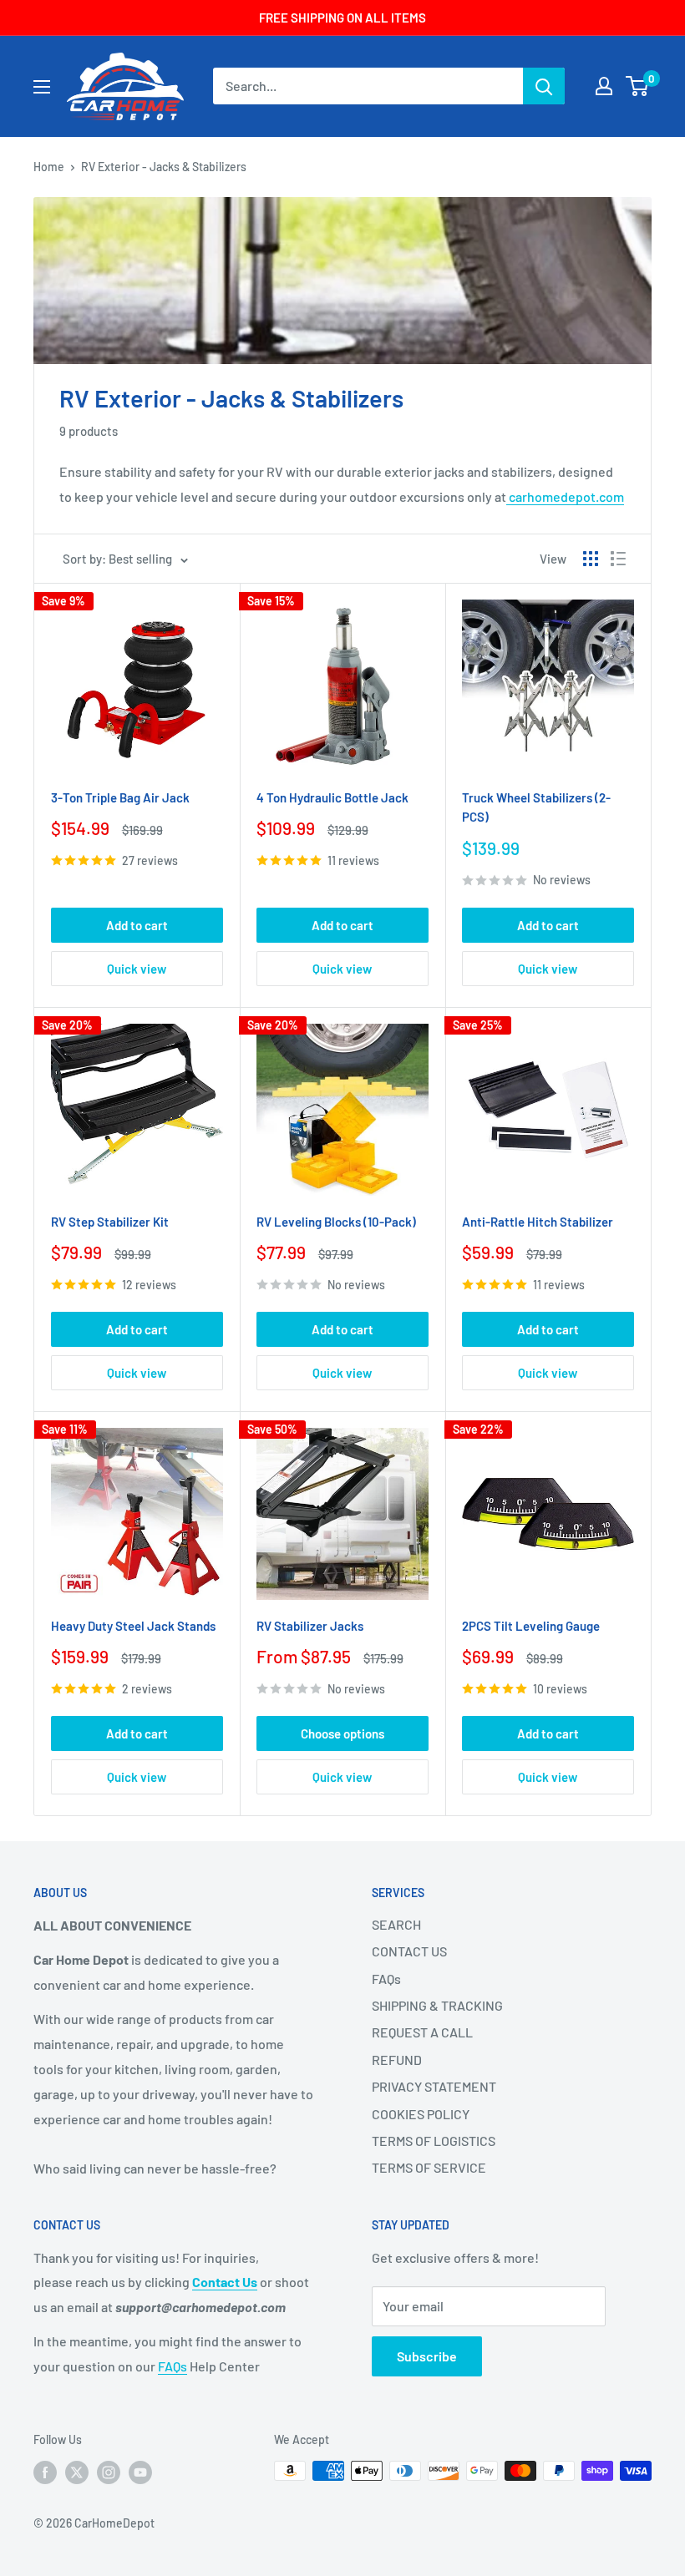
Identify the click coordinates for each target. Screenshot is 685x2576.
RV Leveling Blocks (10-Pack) (336, 1222)
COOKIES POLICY (421, 2114)
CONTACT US (409, 1951)
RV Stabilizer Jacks (310, 1626)
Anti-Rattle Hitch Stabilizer (538, 1222)
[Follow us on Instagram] (109, 2472)
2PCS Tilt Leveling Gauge (531, 1626)
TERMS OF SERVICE (429, 2167)
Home (49, 167)
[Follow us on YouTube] (140, 2472)
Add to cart (137, 925)
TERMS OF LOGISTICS (434, 2141)
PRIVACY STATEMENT (434, 2086)
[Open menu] (42, 87)
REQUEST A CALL (422, 2032)
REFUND (397, 2060)
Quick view (137, 969)
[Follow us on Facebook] (45, 2472)
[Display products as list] (618, 559)
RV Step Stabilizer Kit (110, 1222)
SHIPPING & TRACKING (437, 2005)
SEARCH (396, 1924)
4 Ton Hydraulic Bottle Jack (332, 797)
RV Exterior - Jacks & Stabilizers (164, 167)
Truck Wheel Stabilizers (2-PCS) (536, 807)
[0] (638, 86)
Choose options (342, 1733)
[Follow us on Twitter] (77, 2472)
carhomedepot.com (565, 496)
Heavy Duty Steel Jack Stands (133, 1626)
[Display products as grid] (591, 559)
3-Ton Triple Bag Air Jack (120, 797)
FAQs (386, 1979)
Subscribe (427, 2356)
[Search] (544, 86)
